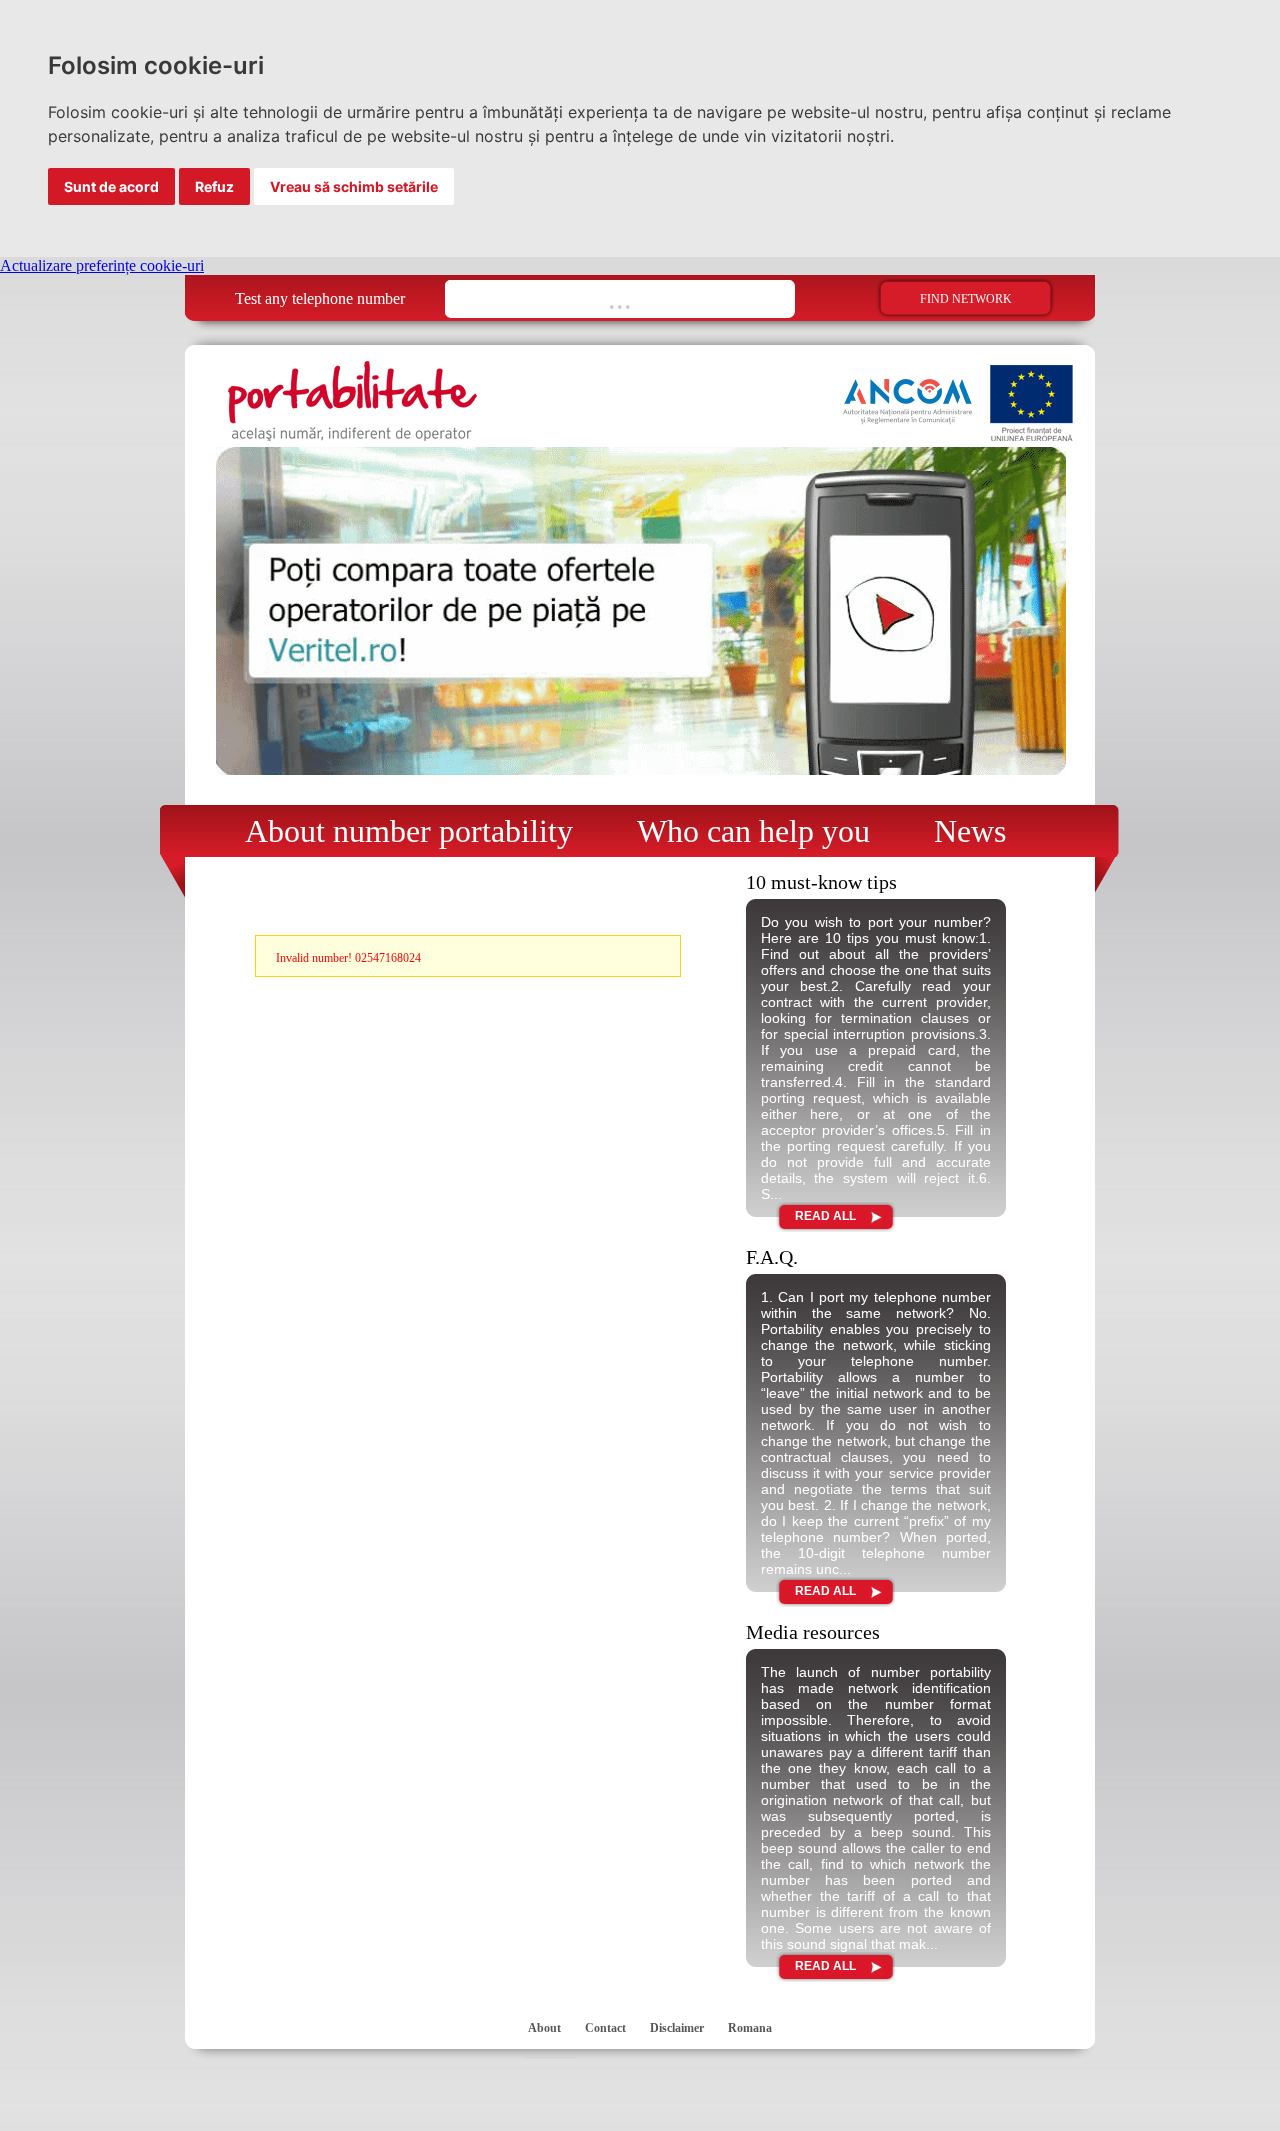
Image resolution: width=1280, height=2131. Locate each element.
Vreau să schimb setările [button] (354, 186)
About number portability (409, 831)
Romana (750, 2028)
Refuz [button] (214, 186)
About (544, 2028)
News (970, 831)
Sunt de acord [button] (111, 186)
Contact (605, 2028)
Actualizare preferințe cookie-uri (102, 265)
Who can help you (753, 831)
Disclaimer (677, 2028)
